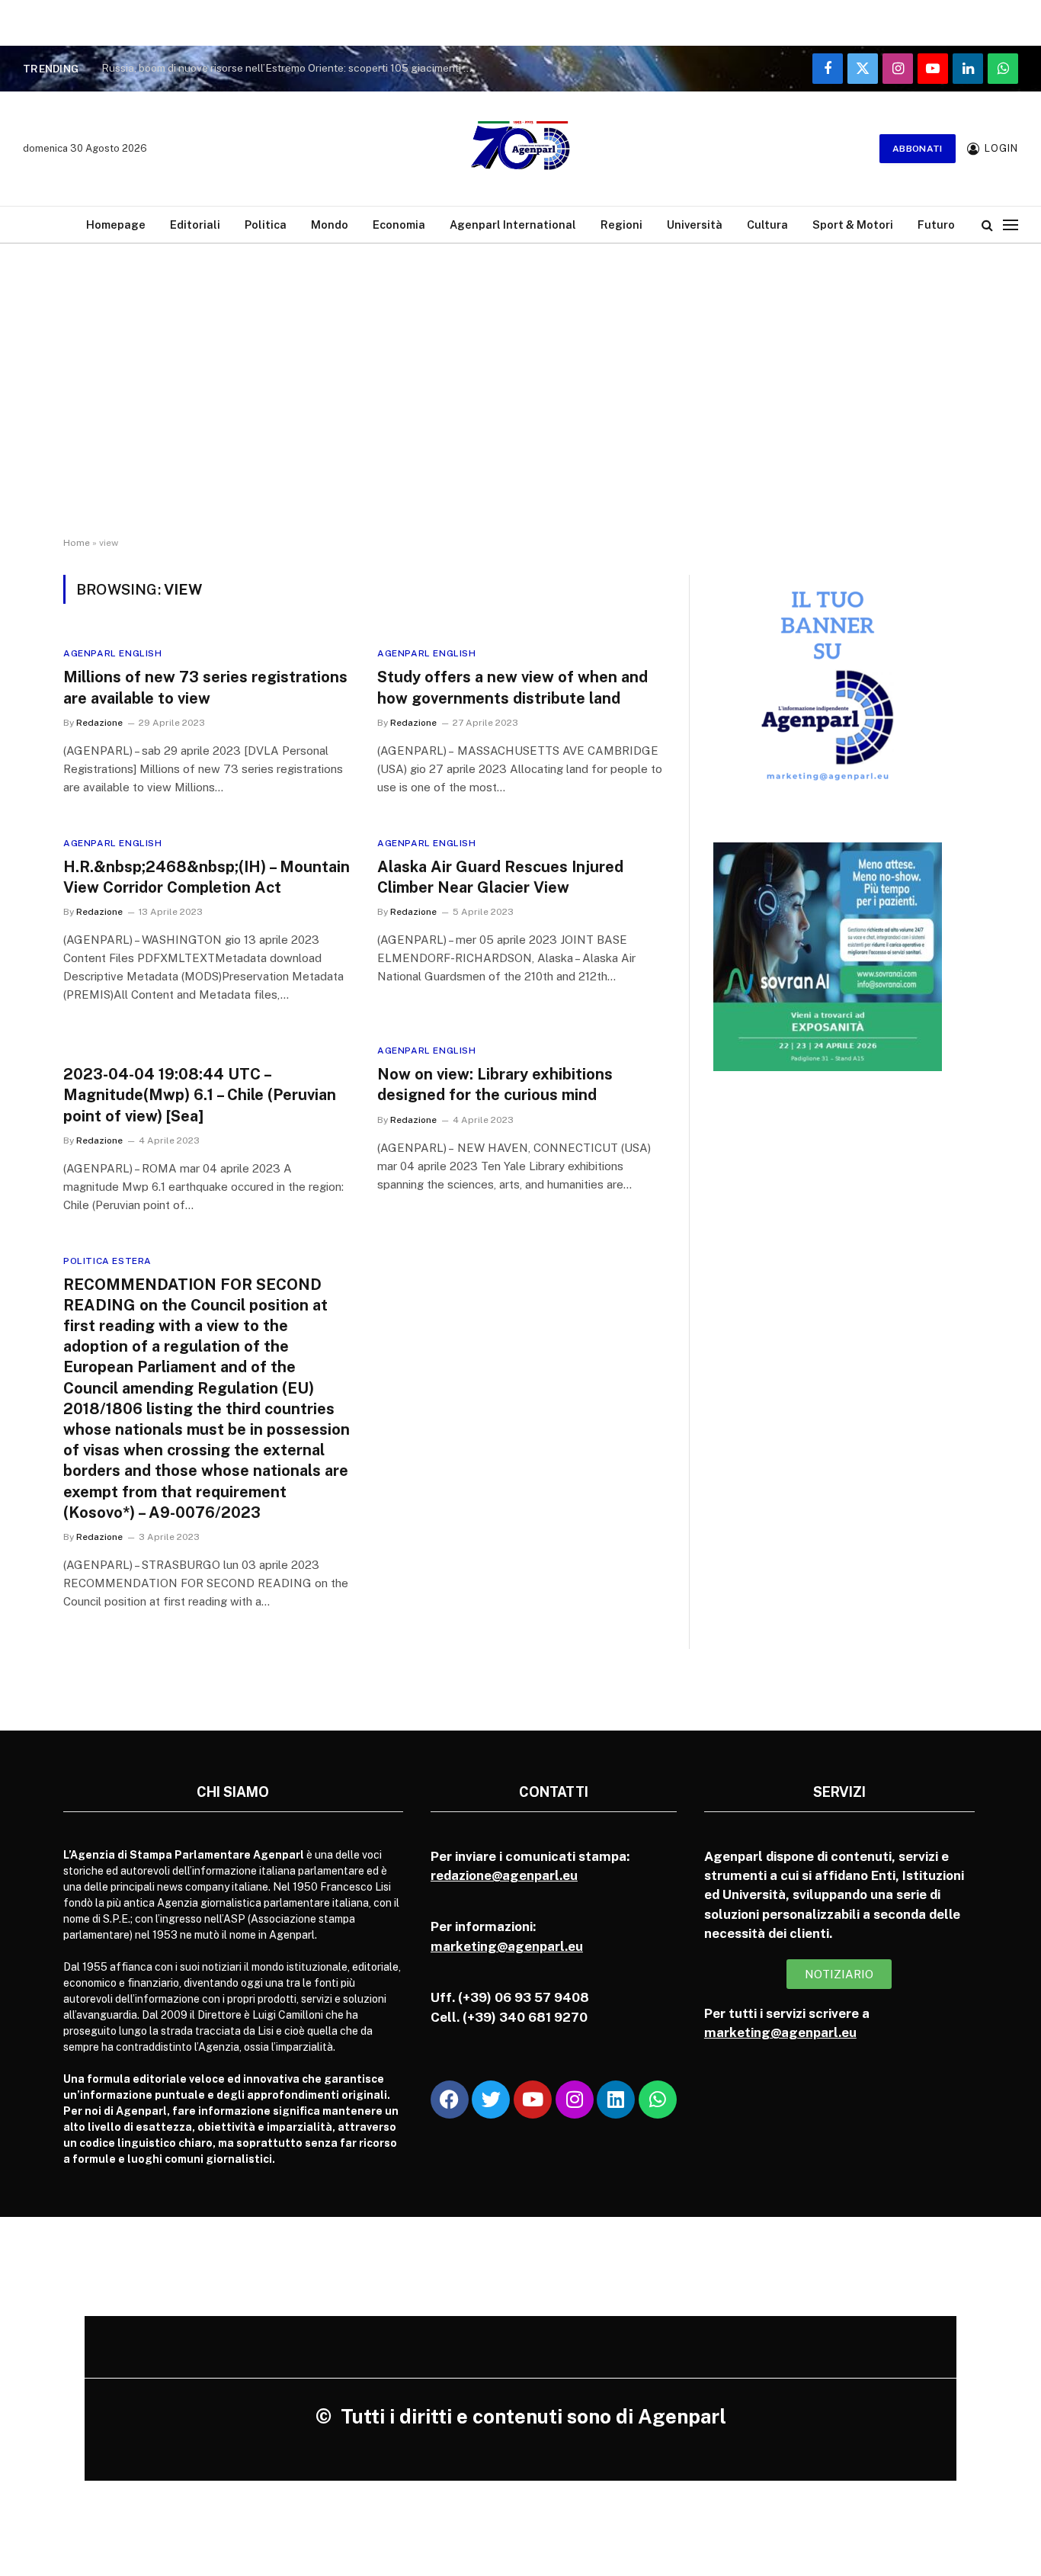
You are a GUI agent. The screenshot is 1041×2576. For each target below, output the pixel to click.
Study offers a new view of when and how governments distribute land (512, 687)
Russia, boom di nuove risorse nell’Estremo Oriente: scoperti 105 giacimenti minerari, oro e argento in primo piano (292, 68)
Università (695, 225)
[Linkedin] (616, 2100)
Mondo (330, 225)
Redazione (99, 723)
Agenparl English (113, 653)
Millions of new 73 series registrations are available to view (205, 687)
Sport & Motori (853, 225)
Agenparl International (513, 225)
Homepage (116, 225)
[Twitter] (491, 2100)
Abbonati (918, 149)
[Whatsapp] (658, 2100)
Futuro (936, 225)
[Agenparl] (520, 149)
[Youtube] (533, 2100)
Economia (399, 225)
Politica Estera (107, 1261)
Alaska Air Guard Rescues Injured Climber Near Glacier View (500, 877)
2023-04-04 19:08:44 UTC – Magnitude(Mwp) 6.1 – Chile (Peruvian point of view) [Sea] (200, 1095)
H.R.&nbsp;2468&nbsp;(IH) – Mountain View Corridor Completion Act (207, 877)
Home (77, 543)
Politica (266, 225)
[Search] (987, 225)
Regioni (621, 225)
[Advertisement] (520, 404)
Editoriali (195, 225)
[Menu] (1011, 225)
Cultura (767, 225)
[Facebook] (450, 2100)
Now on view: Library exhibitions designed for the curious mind (495, 1084)
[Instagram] (575, 2100)
